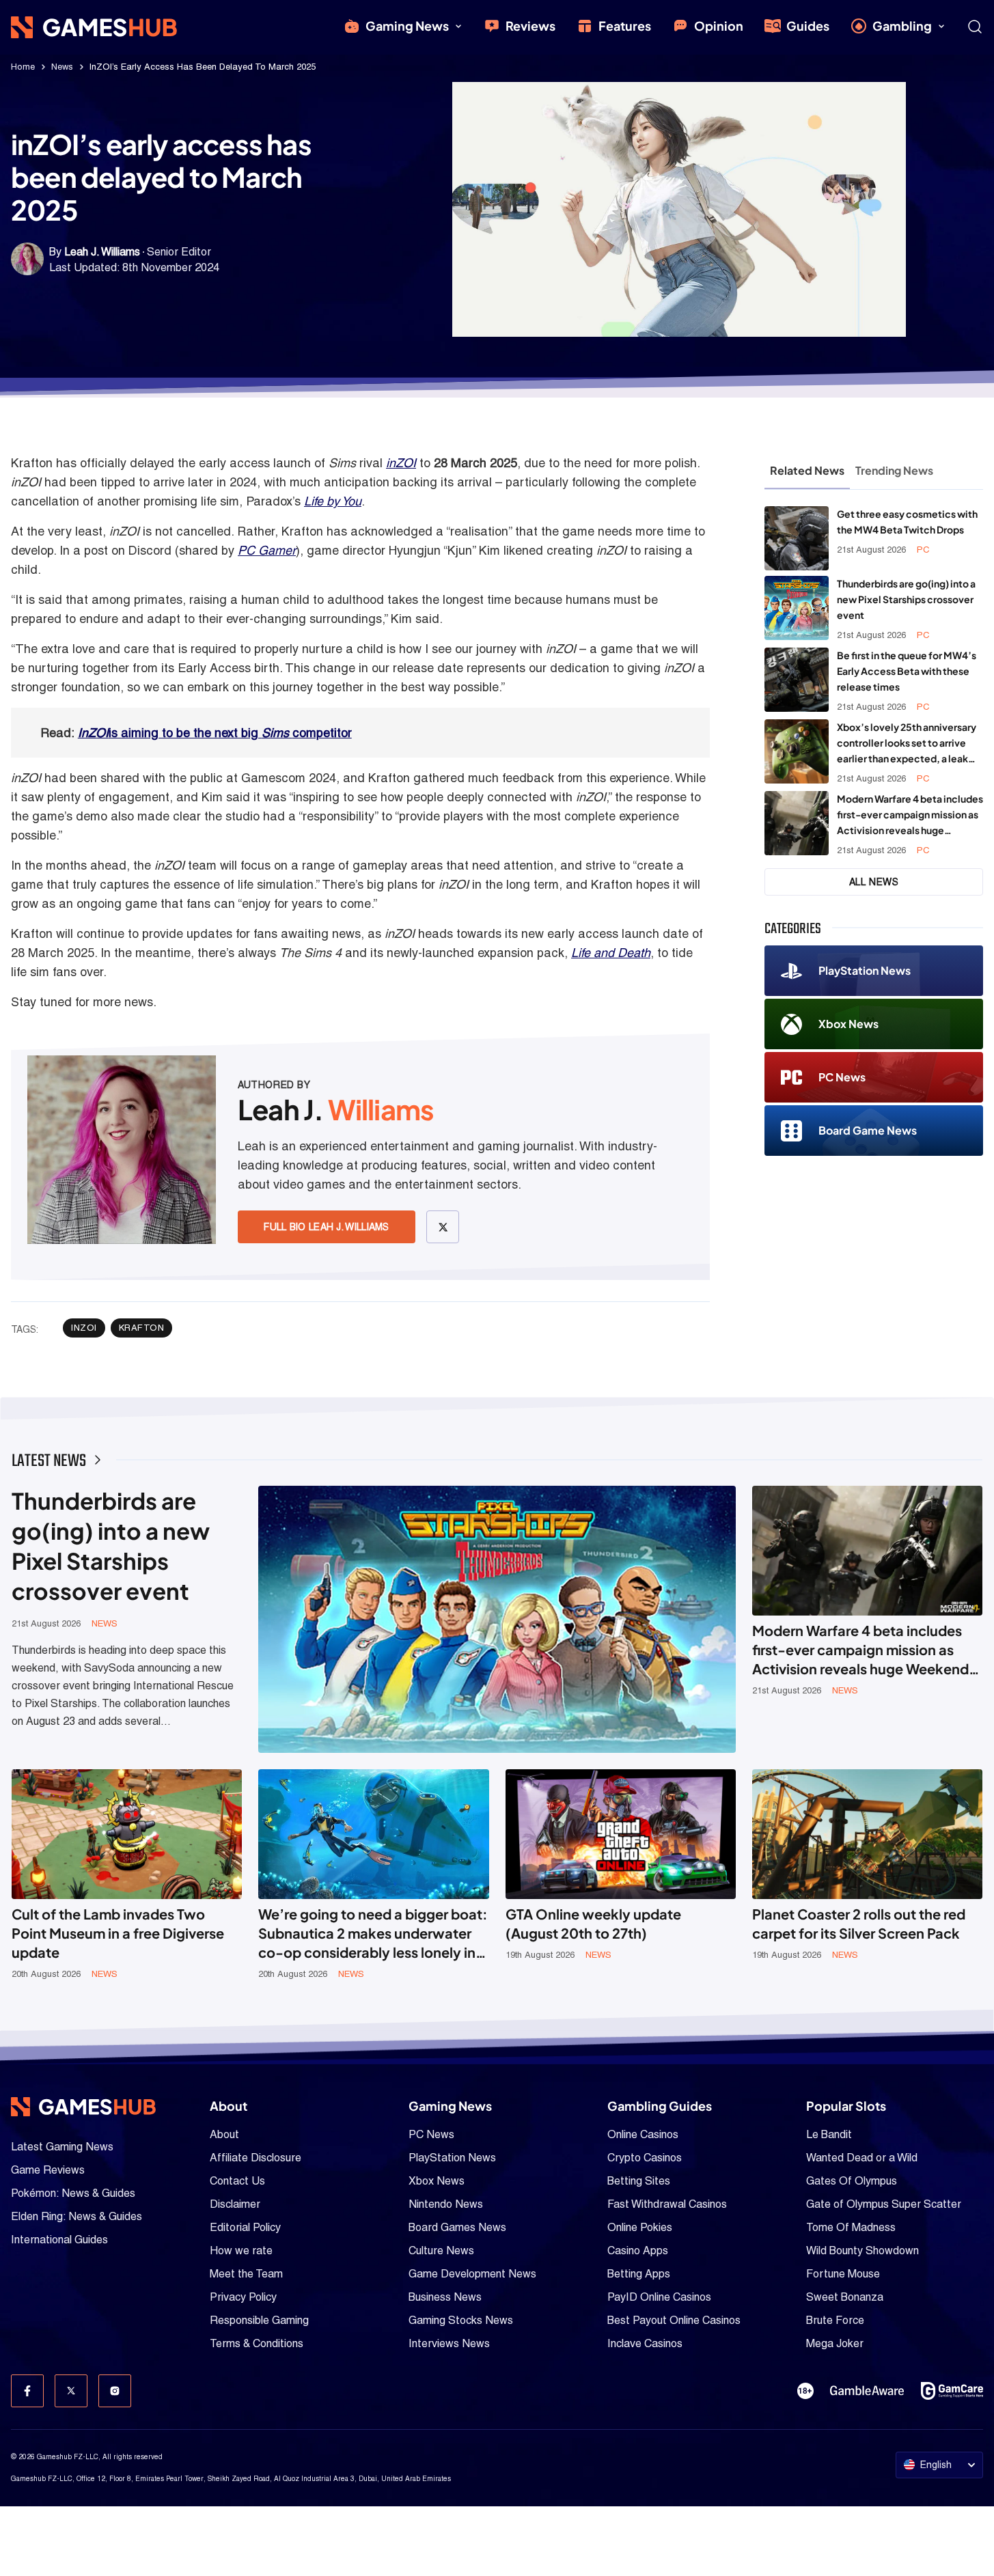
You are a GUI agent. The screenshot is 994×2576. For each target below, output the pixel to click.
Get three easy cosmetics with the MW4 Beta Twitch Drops (907, 522)
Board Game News (868, 1130)
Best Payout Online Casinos (674, 2320)
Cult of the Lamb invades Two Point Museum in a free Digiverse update (118, 1933)
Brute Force (835, 2320)
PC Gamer (267, 550)
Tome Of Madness (851, 2227)
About (224, 2134)
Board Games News (457, 2227)
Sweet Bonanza (845, 2297)
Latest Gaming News (62, 2147)
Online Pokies (640, 2227)
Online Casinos (643, 2134)
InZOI (93, 733)
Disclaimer (235, 2204)
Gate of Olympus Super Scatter (884, 2204)
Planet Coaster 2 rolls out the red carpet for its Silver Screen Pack (859, 1923)
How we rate (241, 2250)
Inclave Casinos (645, 2343)
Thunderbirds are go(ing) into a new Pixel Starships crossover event (906, 599)
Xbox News (848, 1024)
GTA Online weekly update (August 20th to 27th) (593, 1923)
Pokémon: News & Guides (73, 2193)
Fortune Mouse (843, 2274)
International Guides (59, 2240)
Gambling (902, 26)
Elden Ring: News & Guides (77, 2216)
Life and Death (611, 953)
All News (874, 882)
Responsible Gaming (259, 2320)
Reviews (530, 26)
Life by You (333, 501)
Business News (445, 2297)
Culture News (441, 2250)
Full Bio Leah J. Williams (327, 1227)
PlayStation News (865, 970)
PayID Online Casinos (659, 2297)
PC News (842, 1077)
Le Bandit (829, 2134)
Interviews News (449, 2343)
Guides (808, 26)
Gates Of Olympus (852, 2181)
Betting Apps (639, 2274)
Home (23, 67)
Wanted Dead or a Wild (862, 2158)
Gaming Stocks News (461, 2320)
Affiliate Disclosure (256, 2158)
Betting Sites (639, 2181)
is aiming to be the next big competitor (230, 733)
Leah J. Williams (102, 252)
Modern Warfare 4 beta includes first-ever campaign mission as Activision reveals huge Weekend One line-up (910, 815)
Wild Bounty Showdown (862, 2250)
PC (923, 550)
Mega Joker (835, 2343)
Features (625, 26)
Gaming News (407, 26)
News (62, 67)
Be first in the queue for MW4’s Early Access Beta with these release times (907, 671)
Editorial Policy (245, 2227)
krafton (142, 1328)
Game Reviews (48, 2170)
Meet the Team (246, 2274)
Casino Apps (638, 2250)
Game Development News (472, 2274)
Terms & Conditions (257, 2343)
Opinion (719, 26)
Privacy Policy (243, 2297)
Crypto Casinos (645, 2158)
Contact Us (237, 2181)
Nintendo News (446, 2204)
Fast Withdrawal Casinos (667, 2204)
